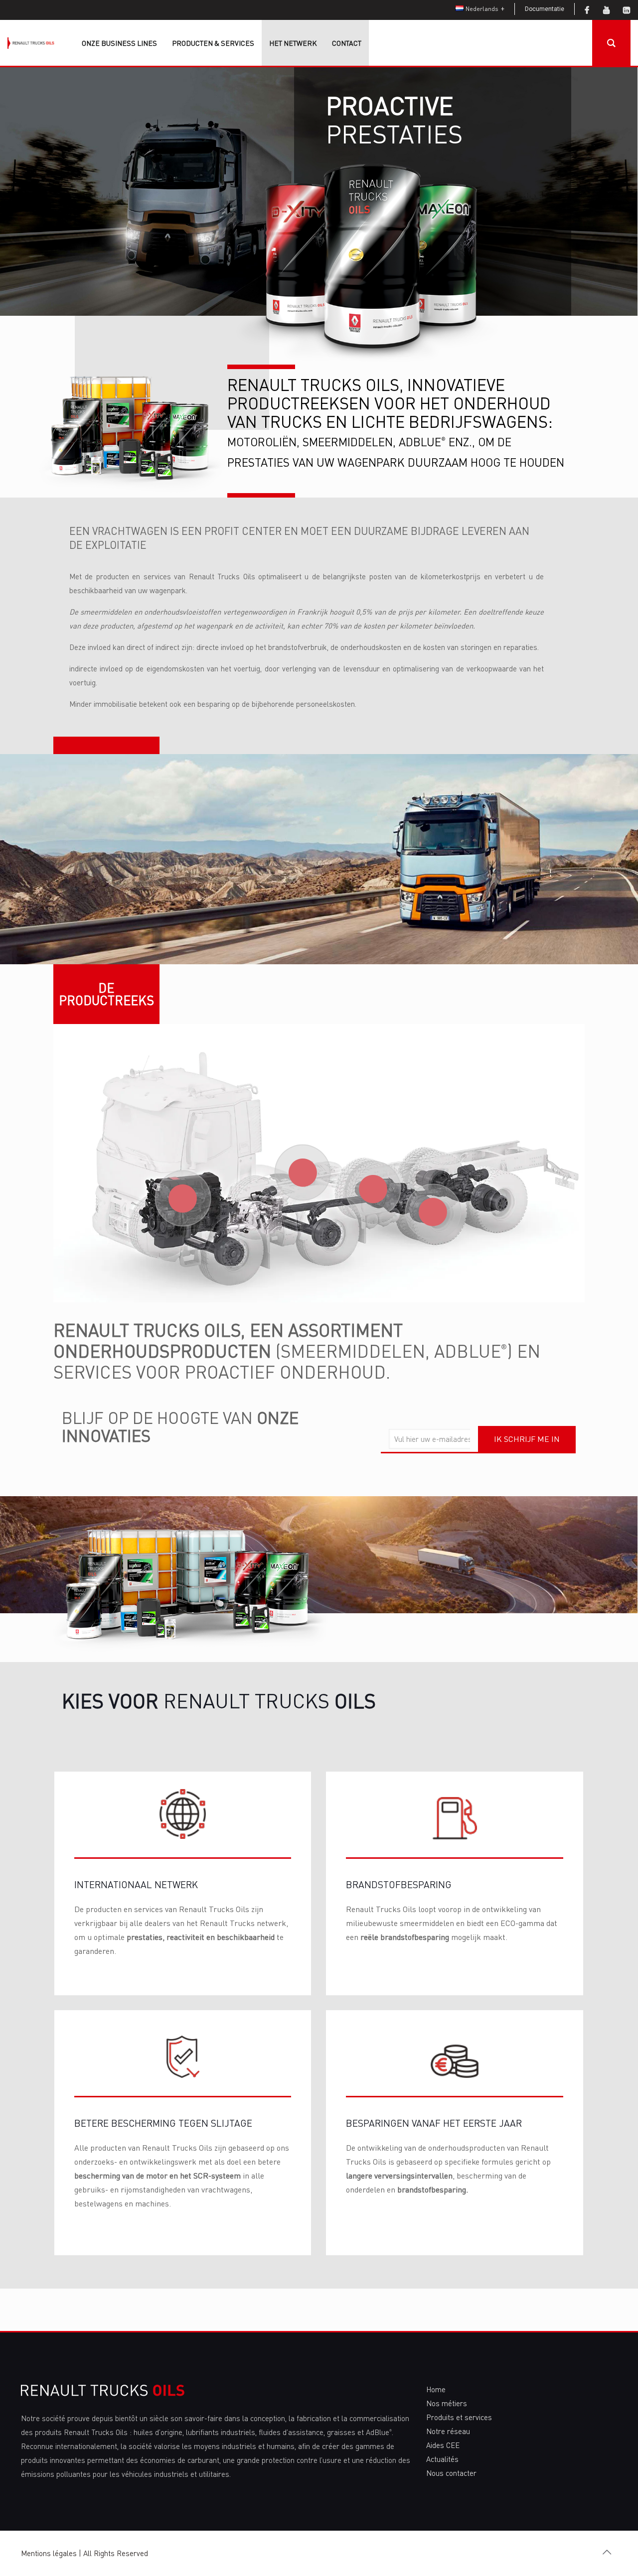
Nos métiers (447, 2403)
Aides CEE (443, 2445)
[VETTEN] (373, 1189)
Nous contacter (451, 2473)
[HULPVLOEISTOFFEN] (433, 1212)
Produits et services (459, 2417)
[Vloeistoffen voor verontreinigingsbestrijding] (303, 1173)
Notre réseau (448, 2431)
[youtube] (607, 10)
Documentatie (545, 9)
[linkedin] (627, 10)
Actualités (442, 2459)
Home (436, 2389)
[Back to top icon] (607, 2552)
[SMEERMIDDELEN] (183, 1198)
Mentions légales (49, 2553)
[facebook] (587, 10)
